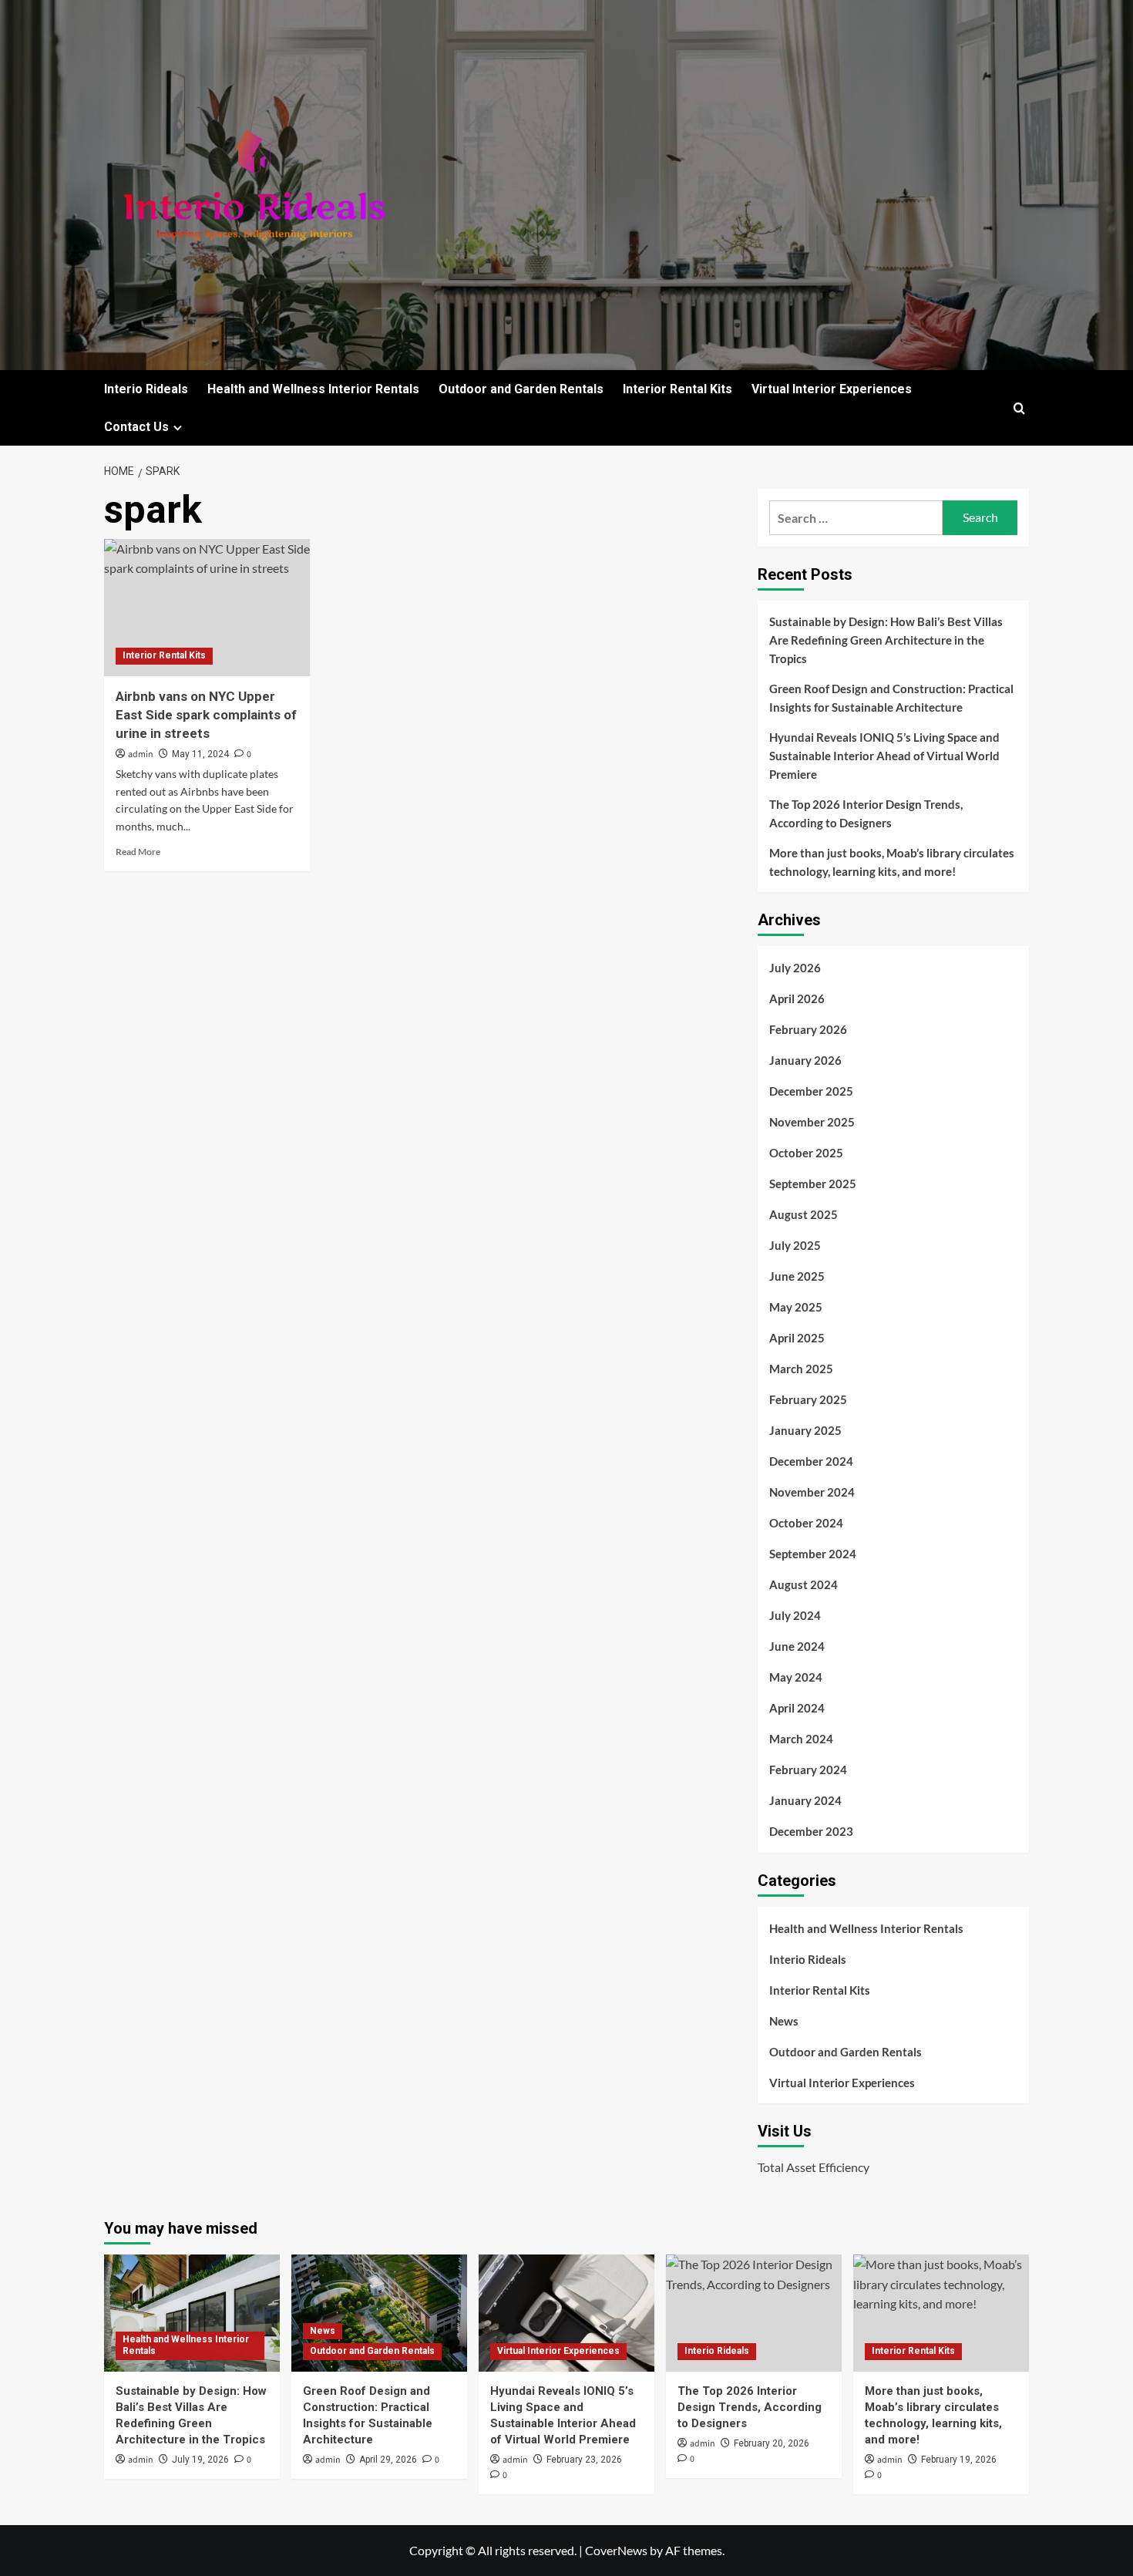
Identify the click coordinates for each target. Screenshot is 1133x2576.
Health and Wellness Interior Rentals (313, 389)
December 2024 (811, 1461)
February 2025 (808, 1399)
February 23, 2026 (584, 2460)
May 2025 (796, 1307)
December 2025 (811, 1091)
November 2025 (812, 1122)
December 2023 (811, 1831)
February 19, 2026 (959, 2460)
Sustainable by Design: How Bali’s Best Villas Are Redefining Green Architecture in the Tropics (886, 640)
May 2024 (796, 1677)
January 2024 (805, 1800)
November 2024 (812, 1492)
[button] (1019, 408)
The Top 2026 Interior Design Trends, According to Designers (866, 813)
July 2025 (795, 1245)
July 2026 (795, 968)
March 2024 (801, 1739)
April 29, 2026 (388, 2460)
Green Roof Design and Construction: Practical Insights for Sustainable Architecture (891, 698)
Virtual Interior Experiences (832, 389)
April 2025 (797, 1338)
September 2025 (813, 1184)
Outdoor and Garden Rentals (521, 389)
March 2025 (801, 1369)
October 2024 (806, 1523)
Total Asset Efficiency (814, 2167)
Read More (138, 852)
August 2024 (804, 1584)
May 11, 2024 (200, 754)
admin (141, 754)
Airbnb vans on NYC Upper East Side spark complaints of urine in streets (206, 715)
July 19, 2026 (200, 2460)
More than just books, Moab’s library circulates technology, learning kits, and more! (892, 862)
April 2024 (797, 1708)
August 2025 (804, 1214)
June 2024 (797, 1646)
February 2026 (808, 1029)
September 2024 (813, 1554)
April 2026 (797, 998)
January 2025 (805, 1430)
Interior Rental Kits (677, 389)
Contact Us (136, 427)
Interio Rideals (146, 389)
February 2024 (808, 1770)
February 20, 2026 (772, 2443)
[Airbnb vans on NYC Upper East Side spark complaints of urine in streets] (207, 608)
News (784, 2021)
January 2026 (805, 1060)
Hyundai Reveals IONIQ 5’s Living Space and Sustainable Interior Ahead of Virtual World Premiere (884, 756)
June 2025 (797, 1276)
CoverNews (616, 2550)
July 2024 (795, 1615)
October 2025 (806, 1153)
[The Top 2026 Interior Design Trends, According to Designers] (754, 2313)
